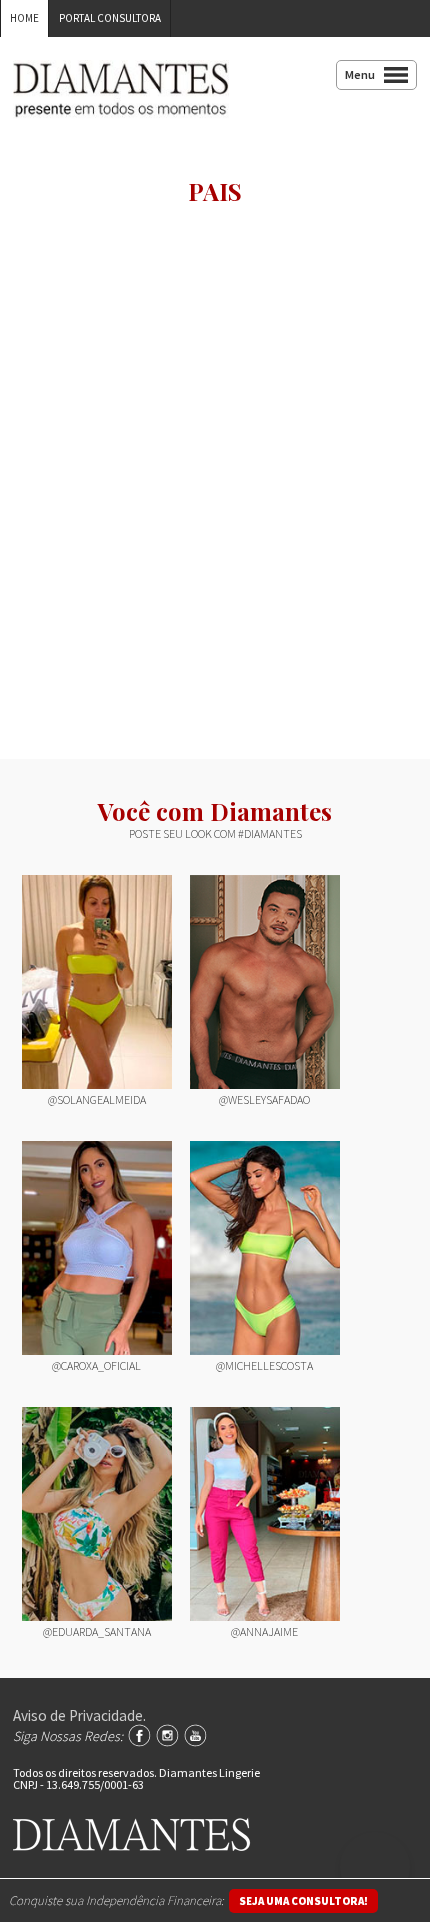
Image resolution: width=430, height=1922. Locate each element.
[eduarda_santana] (97, 1514)
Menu (360, 74)
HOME (24, 18)
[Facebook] (139, 1735)
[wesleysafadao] (265, 982)
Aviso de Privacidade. (79, 1715)
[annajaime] (265, 1514)
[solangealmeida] (97, 982)
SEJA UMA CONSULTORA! (303, 1901)
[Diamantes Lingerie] (121, 104)
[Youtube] (195, 1735)
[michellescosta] (265, 1248)
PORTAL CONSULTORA (110, 18)
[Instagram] (167, 1735)
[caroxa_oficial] (97, 1248)
